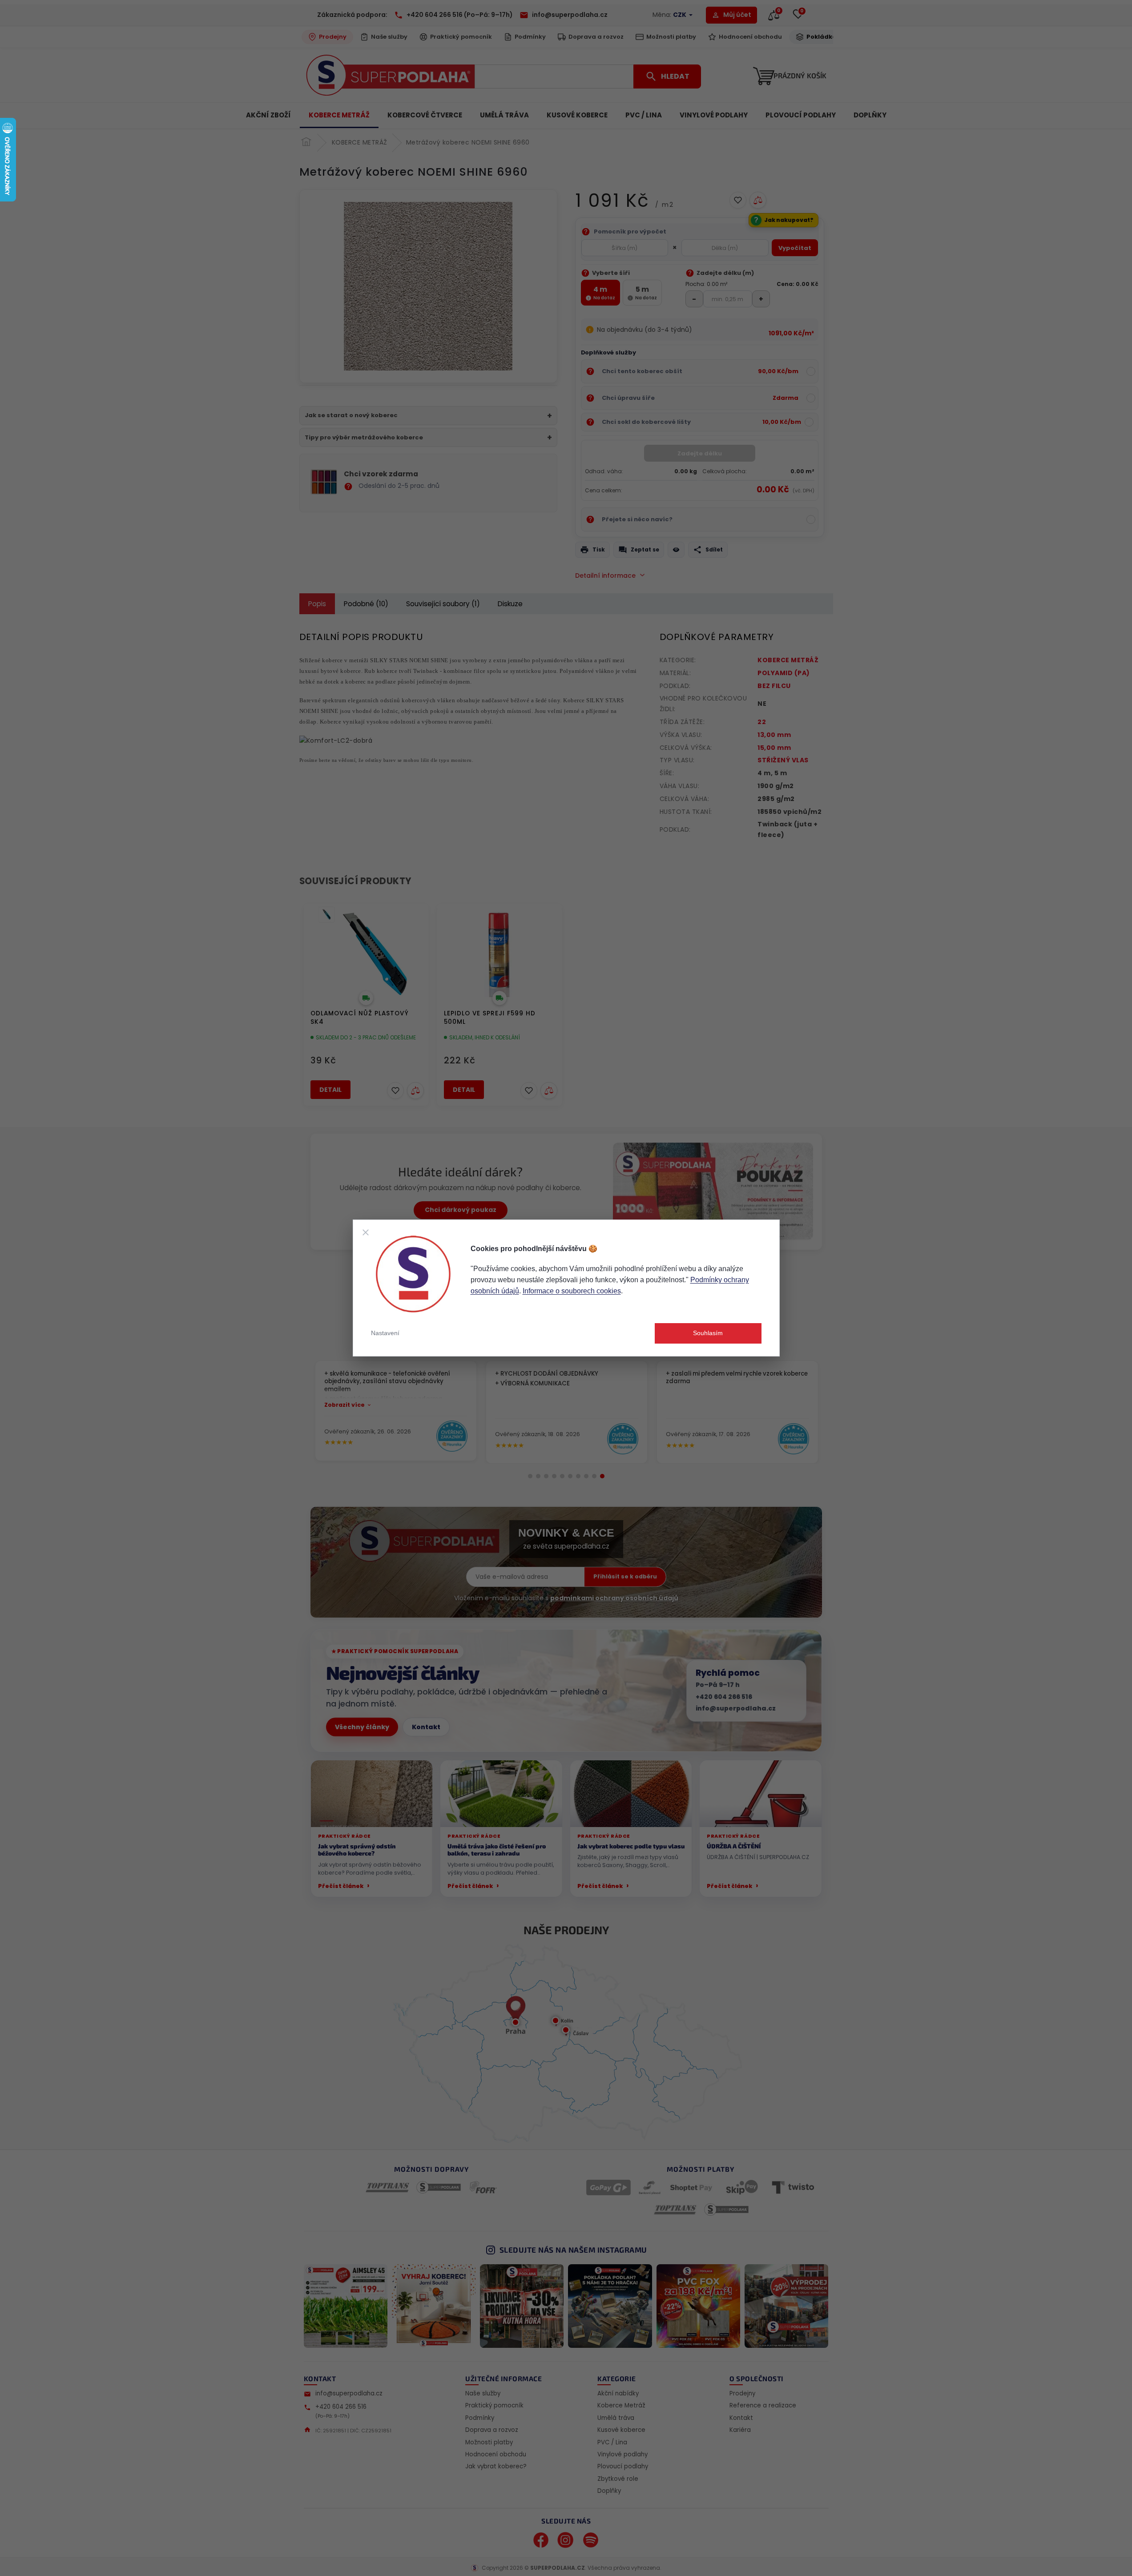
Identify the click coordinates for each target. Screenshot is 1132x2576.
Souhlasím (708, 1333)
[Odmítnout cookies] (366, 1232)
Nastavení (385, 1333)
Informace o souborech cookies (572, 1291)
